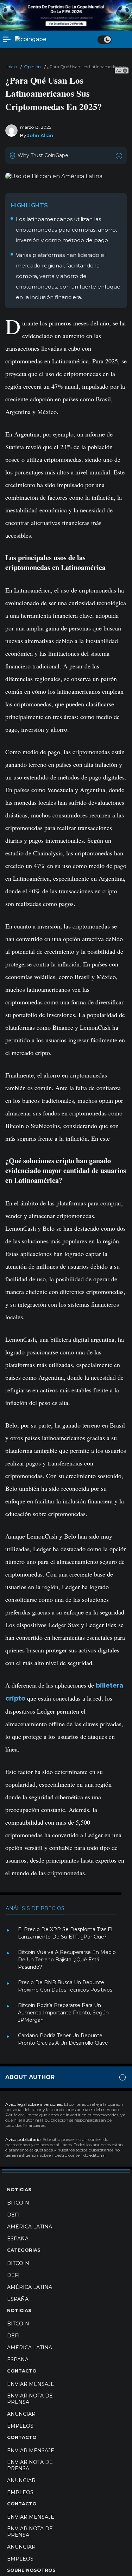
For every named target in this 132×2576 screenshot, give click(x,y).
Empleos (20, 2426)
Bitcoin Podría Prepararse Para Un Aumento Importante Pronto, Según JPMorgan (63, 2013)
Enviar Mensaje (31, 2384)
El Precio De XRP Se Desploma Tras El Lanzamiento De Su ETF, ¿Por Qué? (65, 1933)
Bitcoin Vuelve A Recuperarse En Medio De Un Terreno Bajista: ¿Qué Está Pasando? (67, 1960)
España (18, 2239)
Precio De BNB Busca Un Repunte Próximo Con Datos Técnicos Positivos (65, 1986)
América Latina (30, 2227)
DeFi (13, 2215)
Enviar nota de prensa (30, 2399)
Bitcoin (18, 2203)
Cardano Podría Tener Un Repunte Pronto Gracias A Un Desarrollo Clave (63, 2039)
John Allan (40, 135)
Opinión (32, 67)
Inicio (12, 67)
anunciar (21, 2414)
